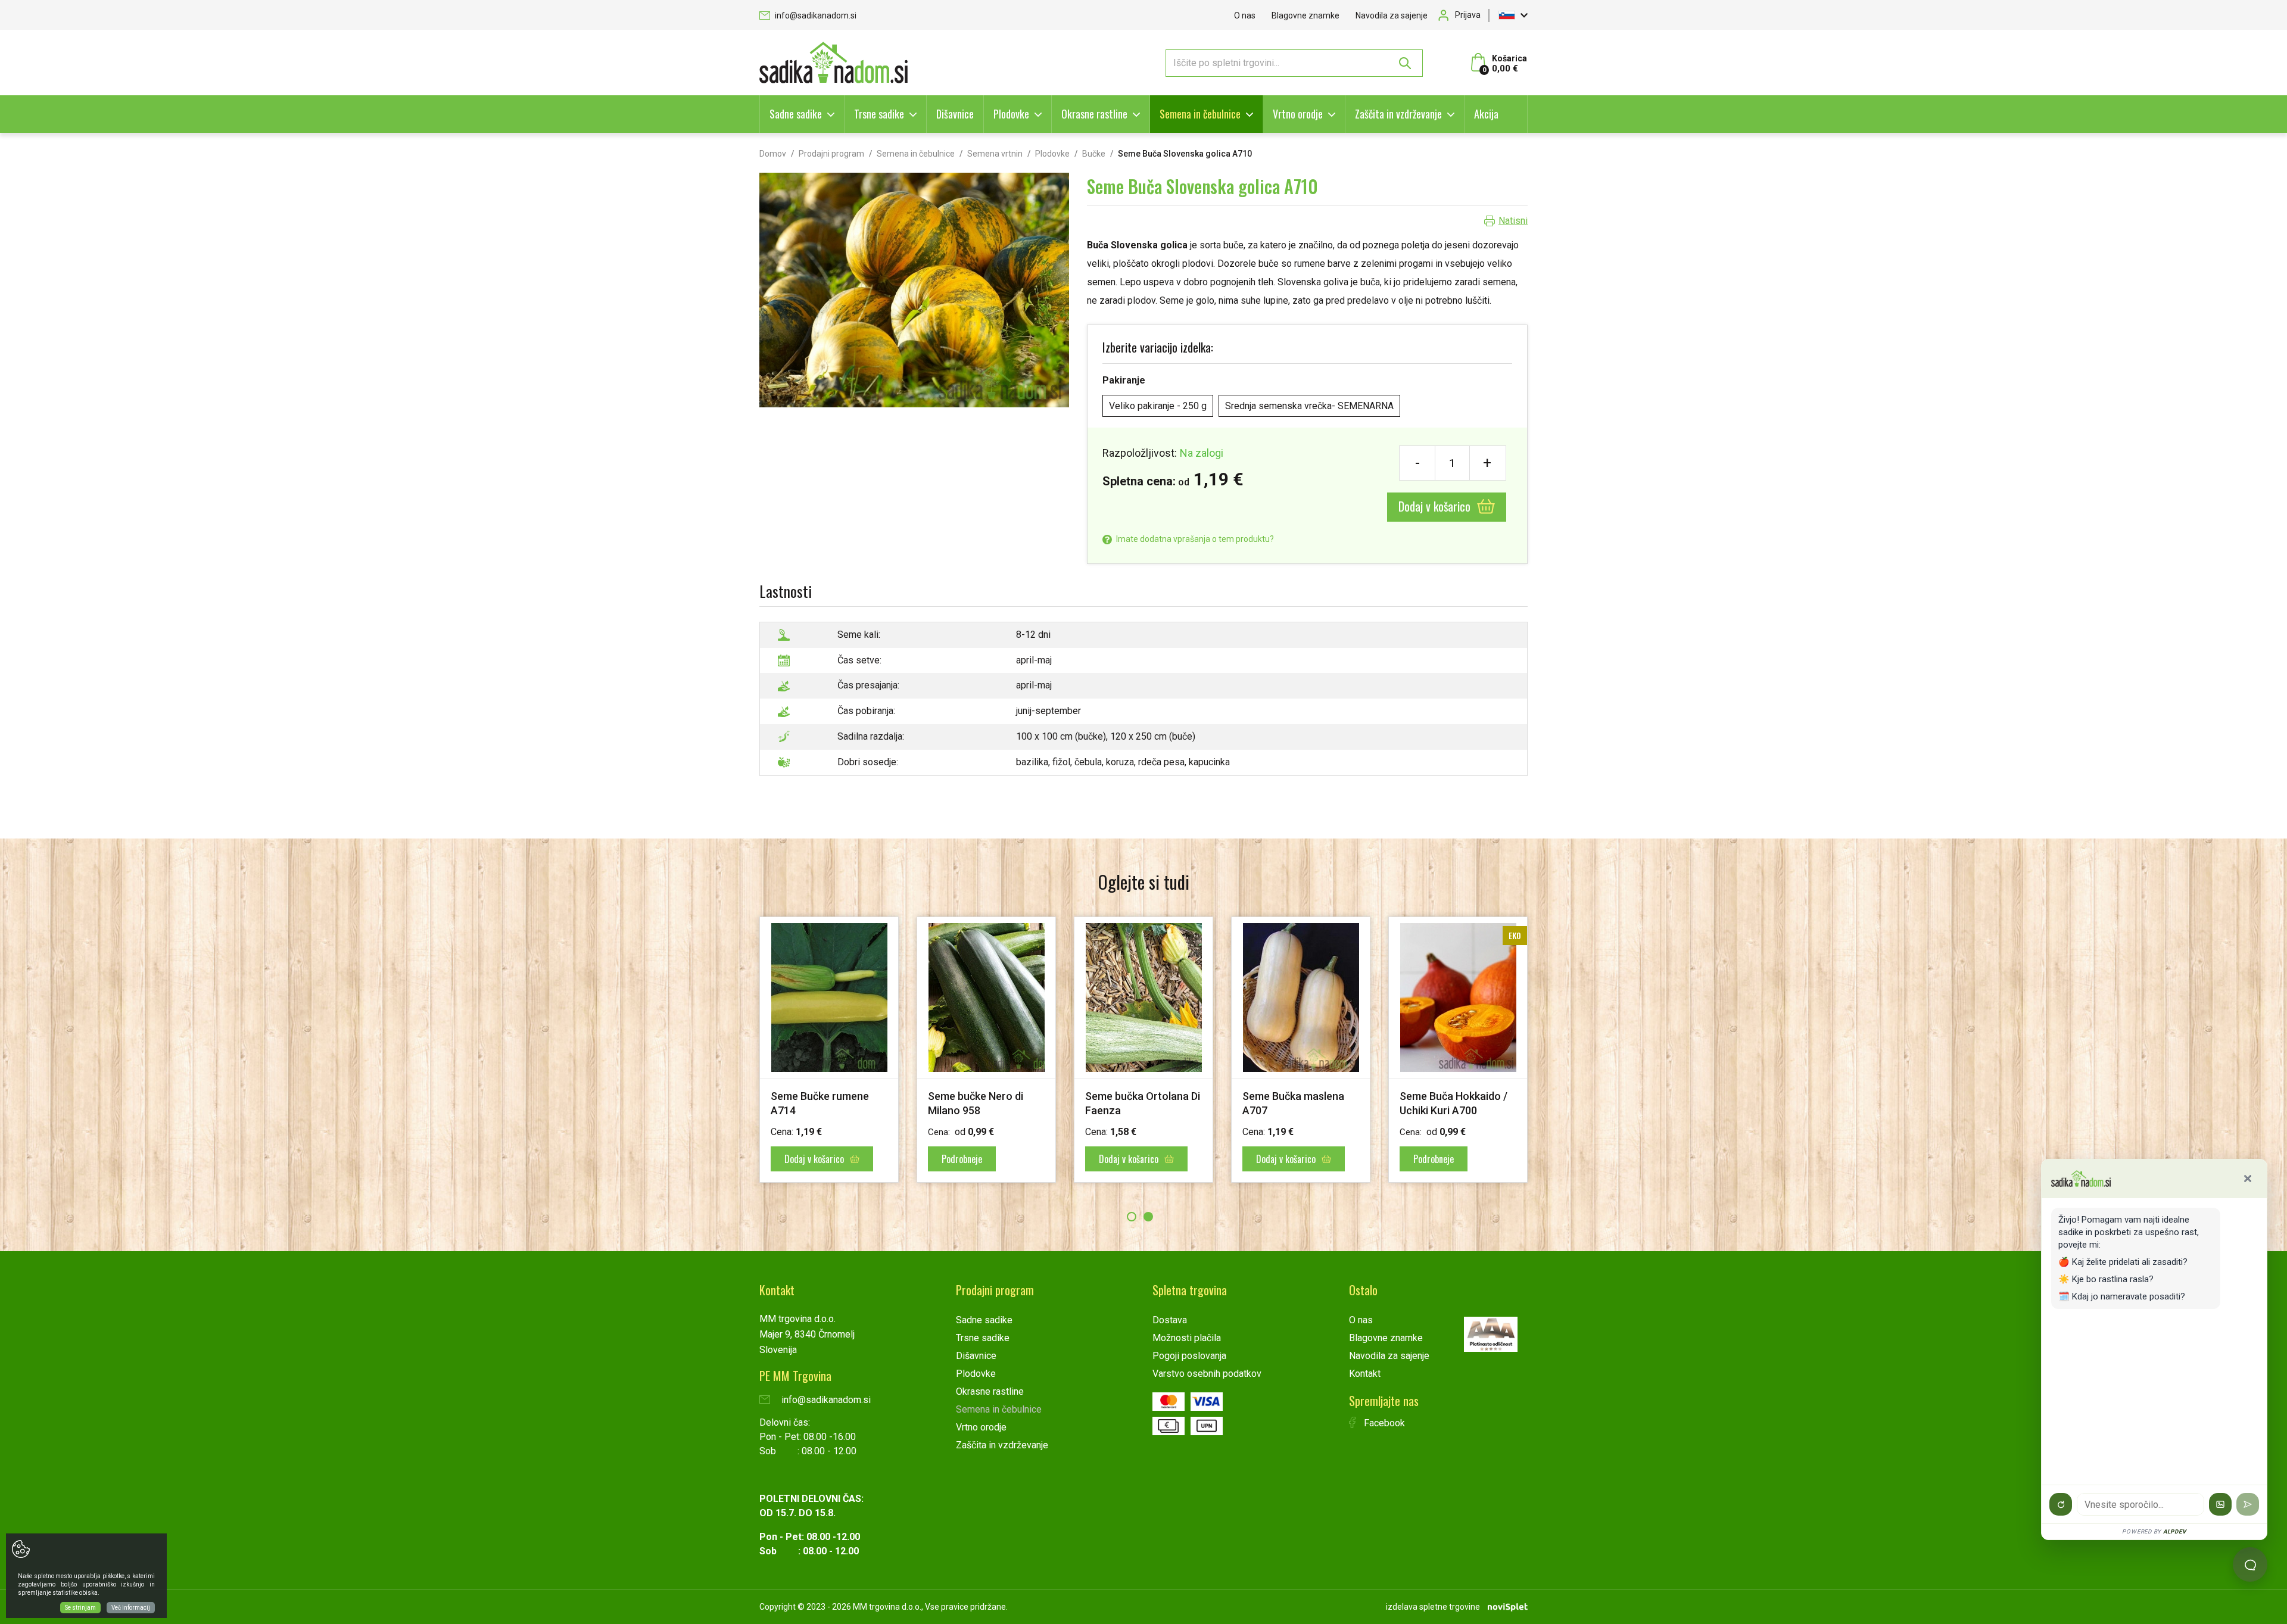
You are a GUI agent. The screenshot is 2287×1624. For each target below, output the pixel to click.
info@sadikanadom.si (815, 15)
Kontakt (1365, 1374)
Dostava (1170, 1320)
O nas (1245, 15)
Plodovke (1011, 114)
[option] (829, 1050)
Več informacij (131, 1608)
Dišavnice (955, 114)
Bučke (1094, 154)
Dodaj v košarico (1436, 506)
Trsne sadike (879, 114)
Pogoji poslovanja (1189, 1356)
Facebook (1383, 1423)
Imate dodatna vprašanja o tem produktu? (1194, 539)
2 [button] (1148, 1217)
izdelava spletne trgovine (1433, 1607)
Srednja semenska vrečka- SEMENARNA (1309, 406)
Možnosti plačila (1187, 1338)
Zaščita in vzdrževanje (1398, 114)
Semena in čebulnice (1200, 114)
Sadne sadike (796, 114)
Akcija (1486, 114)
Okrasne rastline (1094, 114)
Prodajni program (831, 154)
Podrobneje (1119, 1159)
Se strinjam (80, 1608)
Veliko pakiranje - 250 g (1158, 406)
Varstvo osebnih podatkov (1207, 1374)
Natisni (1513, 221)
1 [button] (1132, 1217)
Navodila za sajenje (1392, 15)
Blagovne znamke (1305, 15)
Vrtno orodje (1298, 114)
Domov (773, 154)
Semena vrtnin (995, 154)
